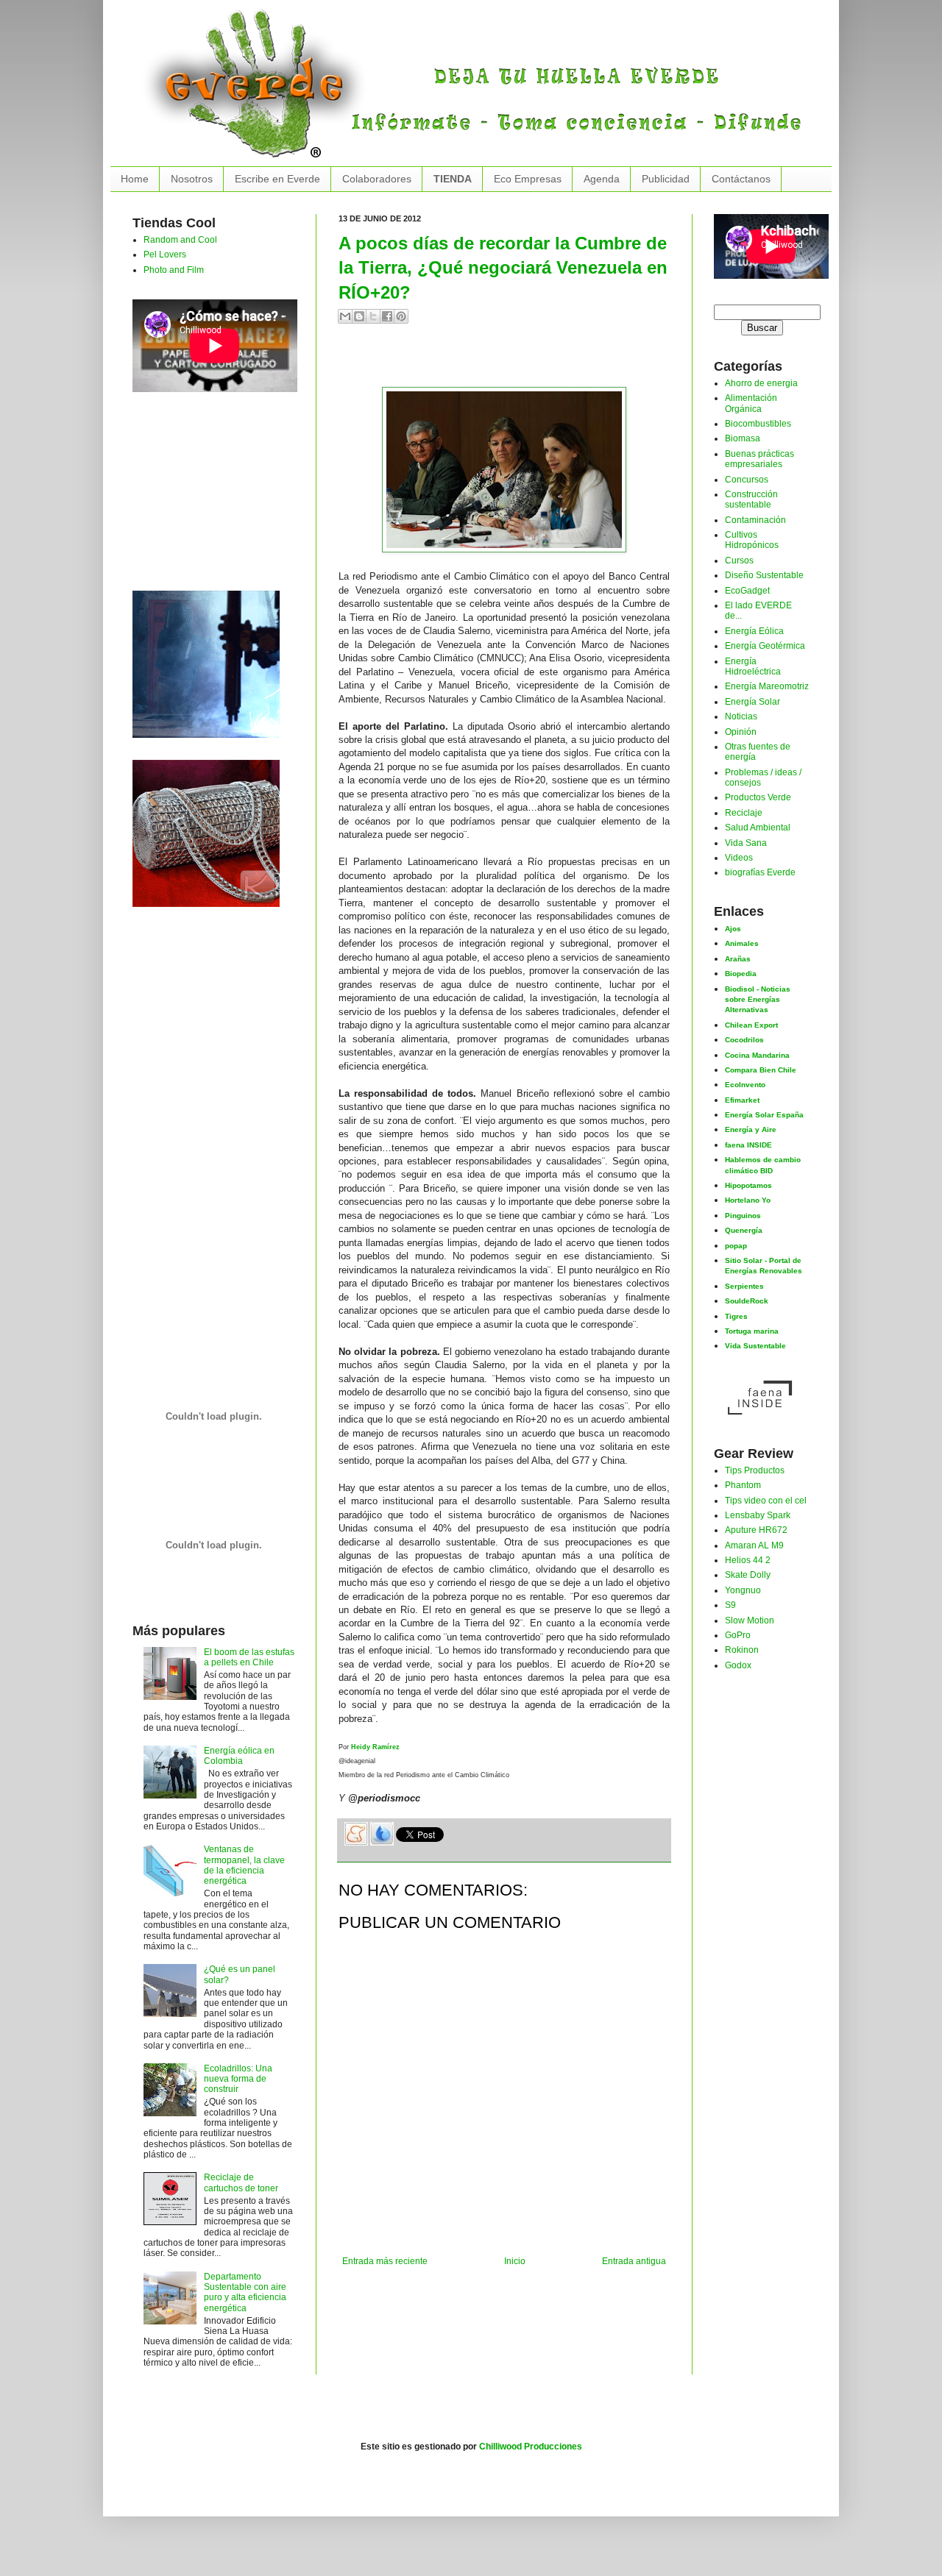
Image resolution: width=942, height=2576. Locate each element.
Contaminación (755, 520)
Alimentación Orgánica (751, 403)
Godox (738, 1665)
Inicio (515, 2261)
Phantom (743, 1485)
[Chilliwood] (206, 661)
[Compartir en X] (373, 316)
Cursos (739, 561)
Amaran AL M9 (754, 1545)
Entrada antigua (634, 2261)
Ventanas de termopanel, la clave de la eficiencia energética (244, 1865)
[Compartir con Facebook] (387, 316)
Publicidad (666, 179)
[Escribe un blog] (359, 316)
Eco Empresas (528, 179)
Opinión (741, 732)
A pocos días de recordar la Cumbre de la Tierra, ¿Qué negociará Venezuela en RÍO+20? (503, 268)
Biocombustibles (758, 424)
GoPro (738, 1635)
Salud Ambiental (758, 828)
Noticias (741, 716)
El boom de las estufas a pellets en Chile (249, 1657)
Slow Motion (750, 1620)
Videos (739, 858)
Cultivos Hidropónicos (752, 540)
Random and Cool (180, 240)
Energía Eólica (754, 631)
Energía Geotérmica (765, 646)
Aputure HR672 (756, 1530)
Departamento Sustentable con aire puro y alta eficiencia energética (245, 2292)
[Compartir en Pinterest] (401, 316)
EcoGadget (747, 591)
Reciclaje (744, 813)
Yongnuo (743, 1590)
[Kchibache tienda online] (206, 830)
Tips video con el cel (766, 1501)
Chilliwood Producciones (531, 2447)
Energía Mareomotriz (767, 686)
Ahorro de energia (761, 383)
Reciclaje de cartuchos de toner (241, 2182)
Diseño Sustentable (764, 575)
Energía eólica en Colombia (239, 1756)
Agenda (602, 179)
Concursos (747, 480)
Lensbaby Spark (758, 1515)
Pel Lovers (165, 255)
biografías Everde (760, 872)
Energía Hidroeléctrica (753, 666)
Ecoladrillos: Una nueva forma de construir (238, 2079)
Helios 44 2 (748, 1560)
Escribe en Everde (277, 179)
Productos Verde (758, 797)
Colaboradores (377, 179)
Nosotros (192, 179)
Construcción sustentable (751, 499)
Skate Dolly (748, 1575)
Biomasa (743, 438)
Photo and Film (174, 270)
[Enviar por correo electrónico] (345, 316)
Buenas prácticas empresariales (759, 459)
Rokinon (742, 1650)
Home (135, 179)
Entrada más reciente (385, 2261)
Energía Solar (752, 702)
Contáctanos (741, 179)
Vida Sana (746, 843)
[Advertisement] (511, 361)
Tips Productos (755, 1470)
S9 (730, 1605)
